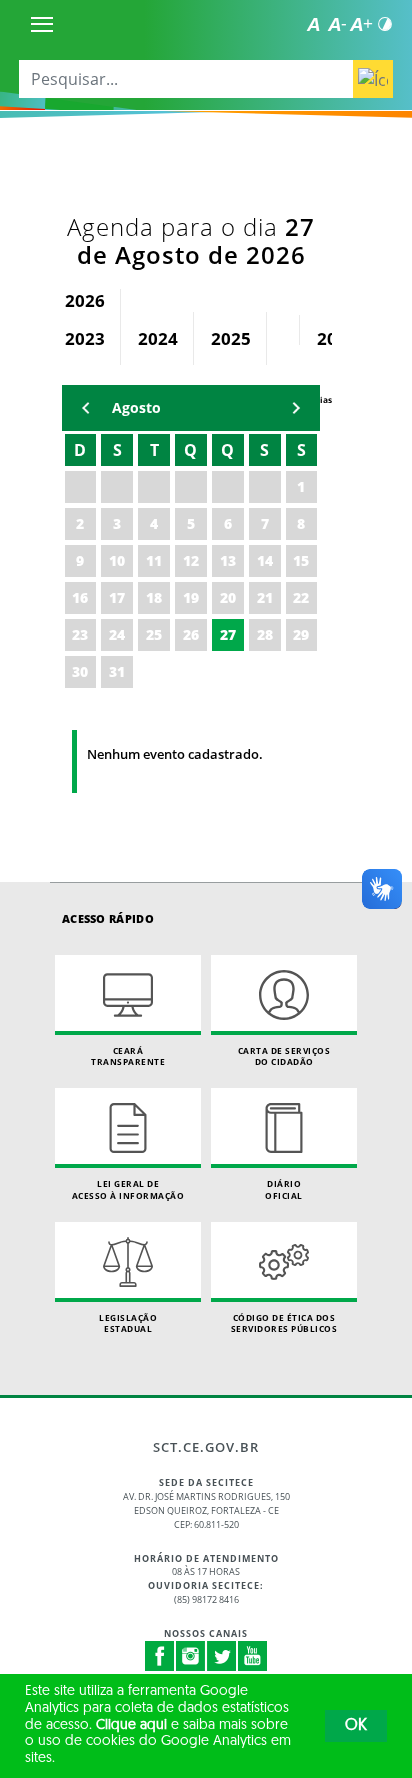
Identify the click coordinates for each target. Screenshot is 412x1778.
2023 (85, 338)
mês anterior (86, 408)
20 (228, 597)
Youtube (253, 1656)
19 (191, 597)
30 (80, 671)
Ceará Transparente (128, 1056)
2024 (158, 338)
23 (80, 634)
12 (191, 560)
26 (191, 634)
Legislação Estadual (128, 1323)
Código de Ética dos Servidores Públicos (284, 1323)
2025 (231, 338)
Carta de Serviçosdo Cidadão (284, 1056)
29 (301, 634)
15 (301, 560)
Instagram (191, 1656)
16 (80, 597)
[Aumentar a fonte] (361, 24)
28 (265, 634)
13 (228, 560)
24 (117, 634)
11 (154, 560)
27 (228, 634)
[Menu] (42, 24)
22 (301, 597)
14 (265, 560)
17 (117, 597)
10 (117, 560)
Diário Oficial (284, 1189)
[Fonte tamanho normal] (313, 24)
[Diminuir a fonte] (337, 24)
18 (154, 597)
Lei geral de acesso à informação (128, 1189)
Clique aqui (131, 1725)
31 (117, 671)
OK (356, 1726)
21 (265, 597)
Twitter (222, 1656)
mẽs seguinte (296, 408)
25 (154, 634)
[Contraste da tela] (385, 24)
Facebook (160, 1656)
